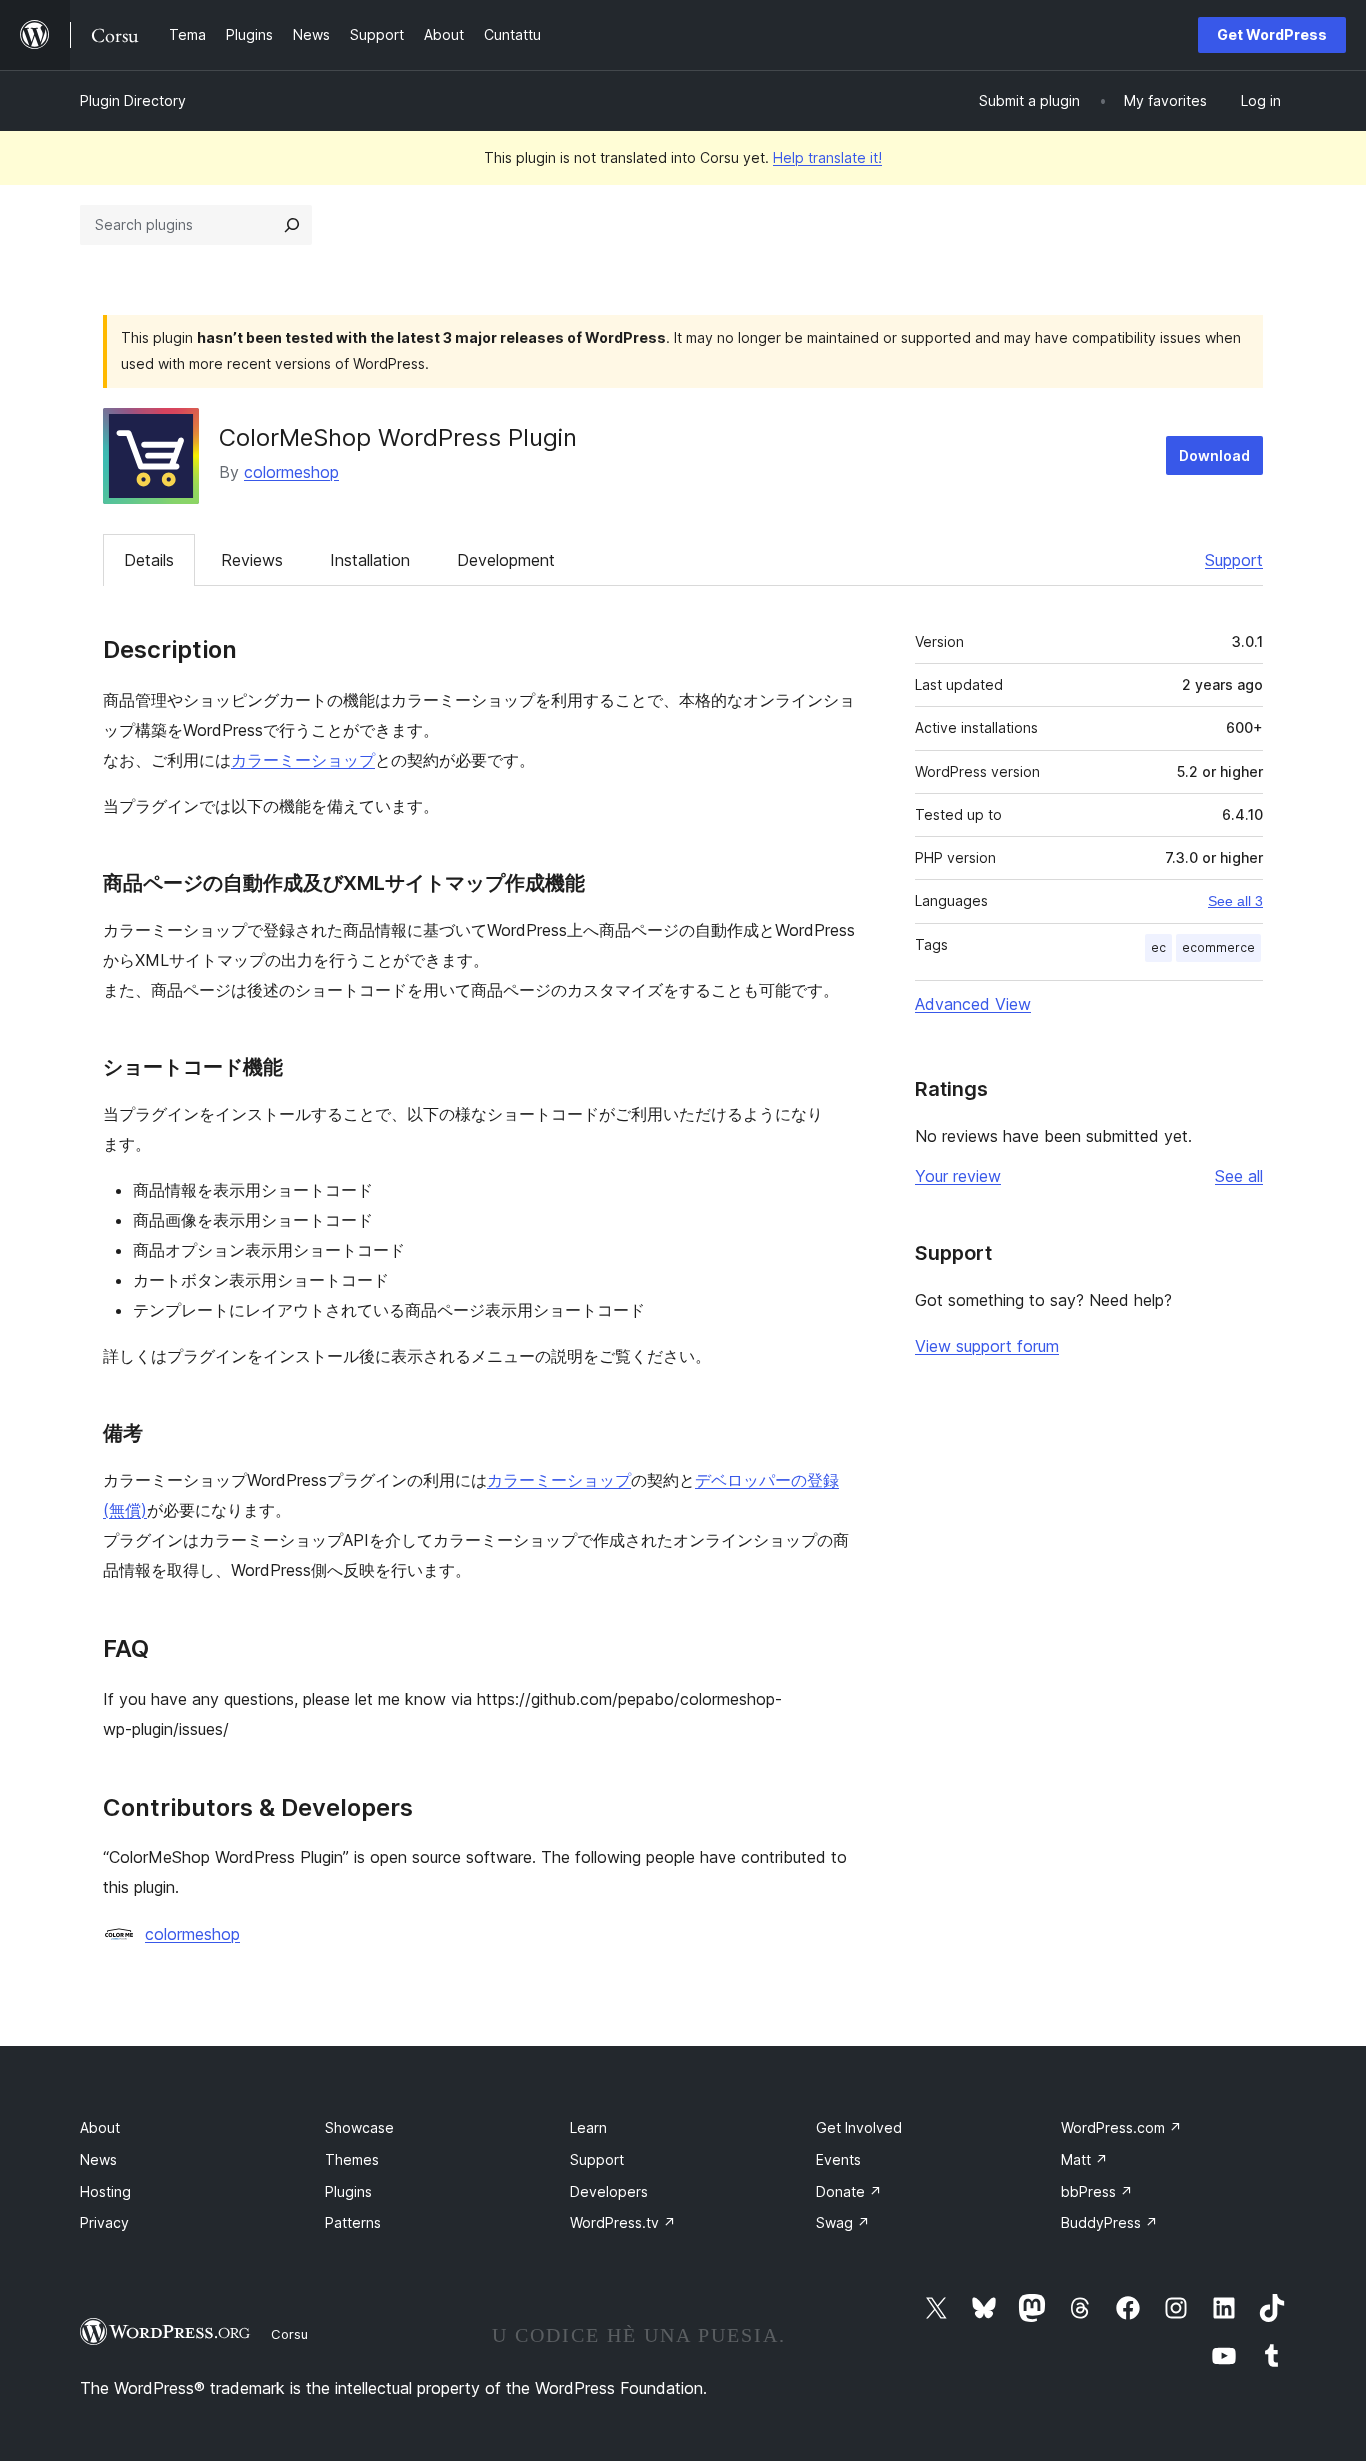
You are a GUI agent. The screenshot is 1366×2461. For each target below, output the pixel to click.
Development (506, 560)
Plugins (348, 2191)
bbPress (1097, 2191)
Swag (843, 2222)
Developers (609, 2191)
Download (1214, 455)
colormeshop (291, 472)
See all (1239, 1176)
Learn (588, 2127)
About (100, 2127)
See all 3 (1235, 901)
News (98, 2159)
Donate (849, 2191)
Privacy (104, 2222)
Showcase (359, 2127)
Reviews (252, 560)
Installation (370, 560)
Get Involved (859, 2127)
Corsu (289, 2334)
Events (838, 2159)
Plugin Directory (133, 100)
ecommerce (1218, 947)
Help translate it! (827, 157)
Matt (1084, 2159)
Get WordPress (1272, 34)
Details (149, 560)
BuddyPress (1109, 2222)
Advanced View (973, 1004)
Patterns (353, 2222)
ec (1158, 947)
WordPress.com (1121, 2127)
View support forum (987, 1346)
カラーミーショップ (303, 760)
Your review (958, 1176)
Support (1234, 560)
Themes (352, 2159)
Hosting (105, 2191)
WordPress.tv (623, 2222)
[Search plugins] (292, 225)
